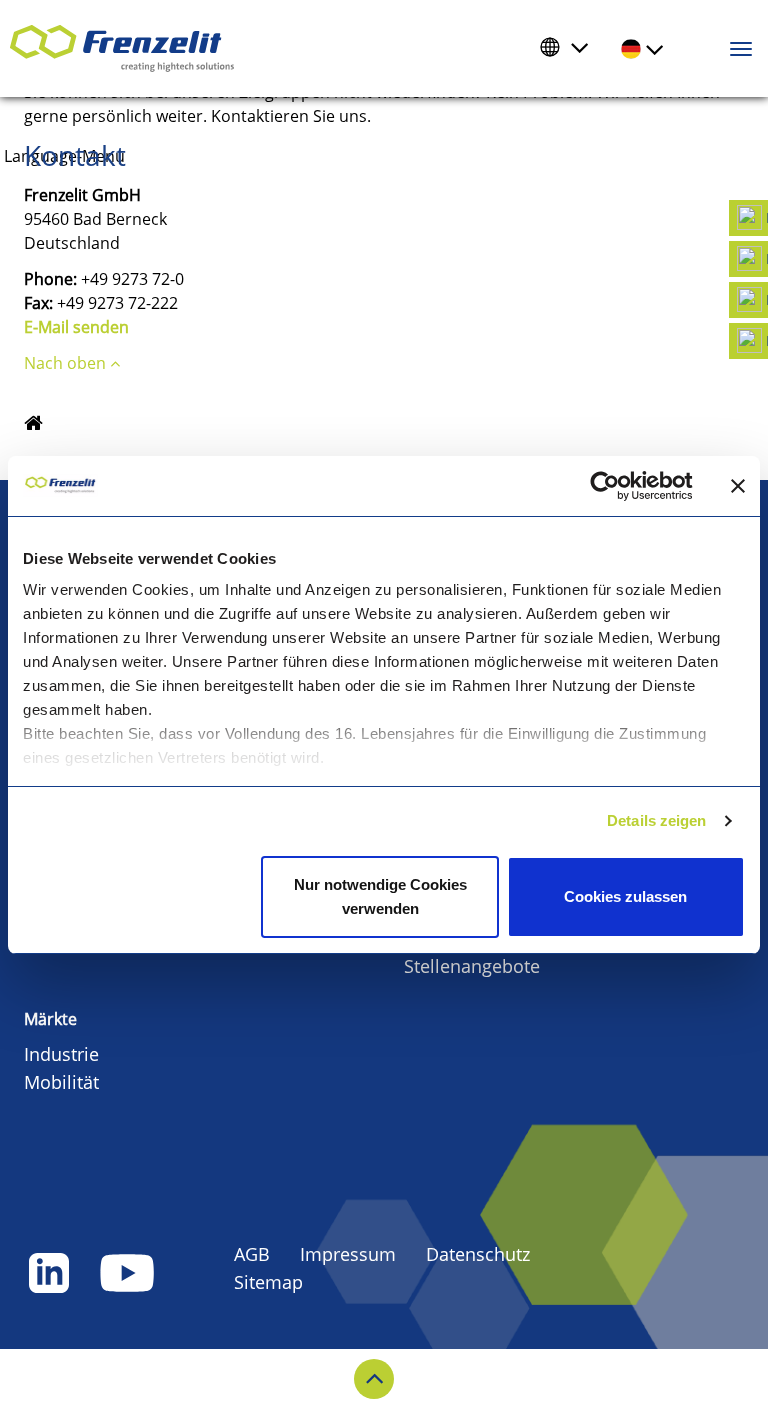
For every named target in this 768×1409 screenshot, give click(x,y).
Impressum (348, 1254)
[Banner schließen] (738, 486)
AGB (252, 1254)
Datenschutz (478, 1254)
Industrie (61, 1054)
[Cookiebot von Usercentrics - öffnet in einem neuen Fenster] (620, 486)
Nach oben (67, 363)
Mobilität (61, 1082)
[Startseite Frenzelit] (33, 424)
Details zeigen (656, 820)
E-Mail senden (76, 327)
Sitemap (268, 1282)
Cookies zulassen (625, 896)
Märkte (50, 1019)
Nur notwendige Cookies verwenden (380, 896)
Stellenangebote (472, 966)
